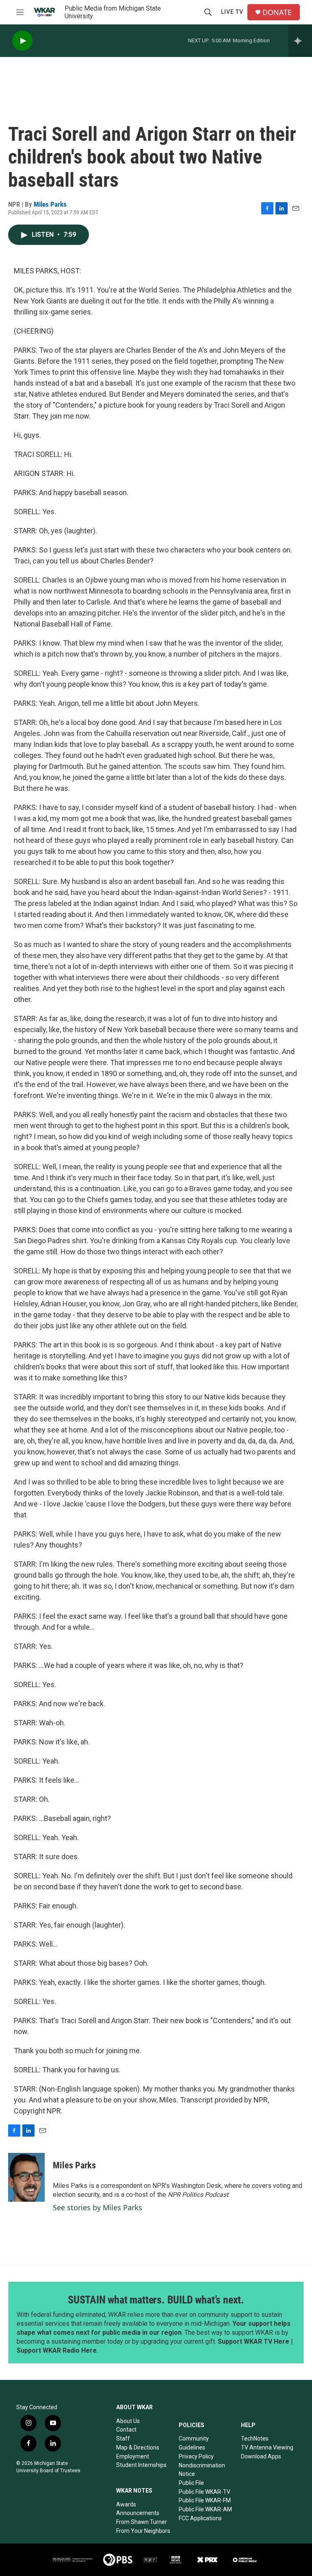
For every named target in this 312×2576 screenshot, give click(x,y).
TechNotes (255, 2438)
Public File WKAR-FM (205, 2500)
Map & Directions (138, 2447)
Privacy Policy (196, 2456)
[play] (22, 41)
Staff (123, 2438)
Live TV (232, 12)
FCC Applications (200, 2518)
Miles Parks (50, 204)
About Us (128, 2421)
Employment (133, 2456)
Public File (191, 2483)
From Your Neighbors (143, 2531)
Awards (126, 2504)
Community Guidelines (194, 2443)
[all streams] (300, 41)
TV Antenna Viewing (267, 2447)
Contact (126, 2430)
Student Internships (141, 2465)
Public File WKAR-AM (205, 2509)
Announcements (138, 2513)
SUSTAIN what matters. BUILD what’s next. (156, 2300)
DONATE (277, 12)
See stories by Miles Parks (97, 2207)
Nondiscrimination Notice (202, 2470)
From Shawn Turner (142, 2522)
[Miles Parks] (26, 2177)
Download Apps (261, 2456)
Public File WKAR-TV (205, 2492)
